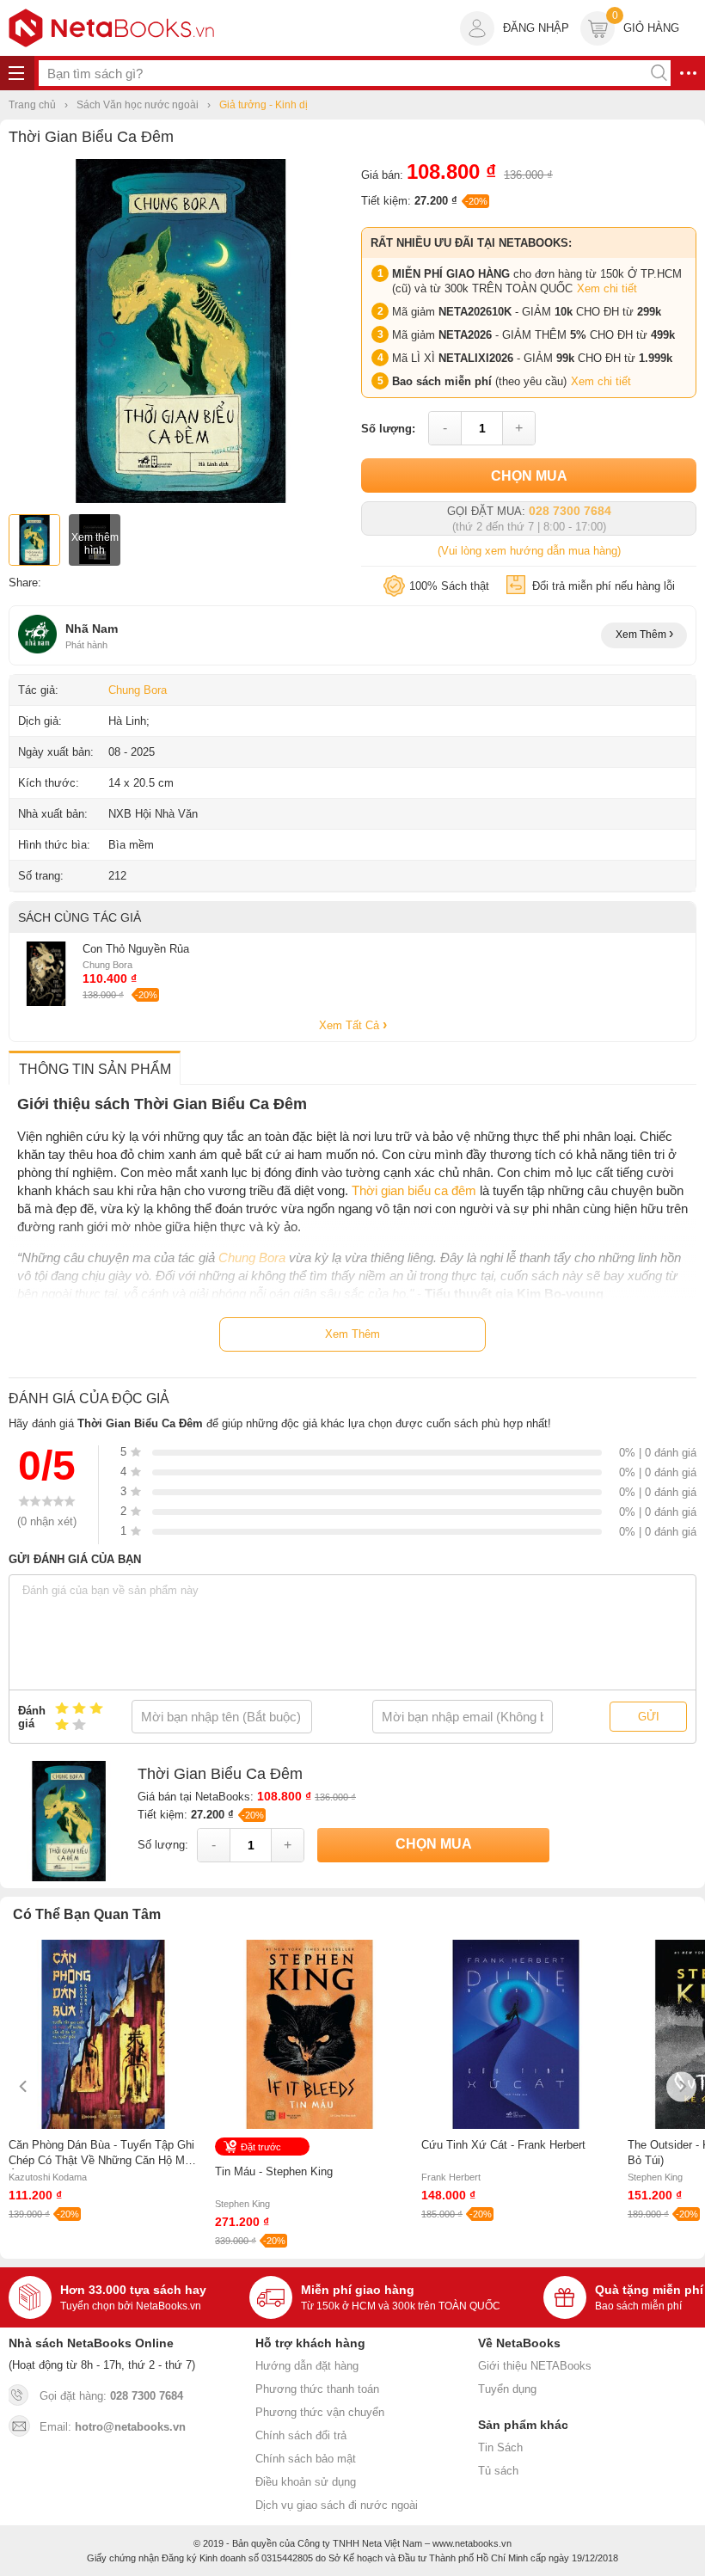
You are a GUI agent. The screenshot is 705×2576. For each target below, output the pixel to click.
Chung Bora (138, 690)
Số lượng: (388, 429)
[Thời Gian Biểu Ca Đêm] (181, 499)
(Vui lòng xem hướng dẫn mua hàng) (529, 551)
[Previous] (24, 2086)
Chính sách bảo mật (306, 2459)
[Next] (681, 2086)
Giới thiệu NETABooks (535, 2366)
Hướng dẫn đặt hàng (307, 2366)
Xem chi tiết (607, 288)
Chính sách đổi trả (301, 2435)
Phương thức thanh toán (317, 2389)
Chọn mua (529, 476)
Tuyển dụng (507, 2389)
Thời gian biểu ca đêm (414, 1190)
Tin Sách (500, 2447)
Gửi (649, 1717)
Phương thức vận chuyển (320, 2412)
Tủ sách (498, 2471)
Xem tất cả (351, 1025)
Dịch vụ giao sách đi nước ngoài (337, 2505)
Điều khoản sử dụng (306, 2482)
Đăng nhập (536, 28)
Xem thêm (642, 635)
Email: (113, 2427)
